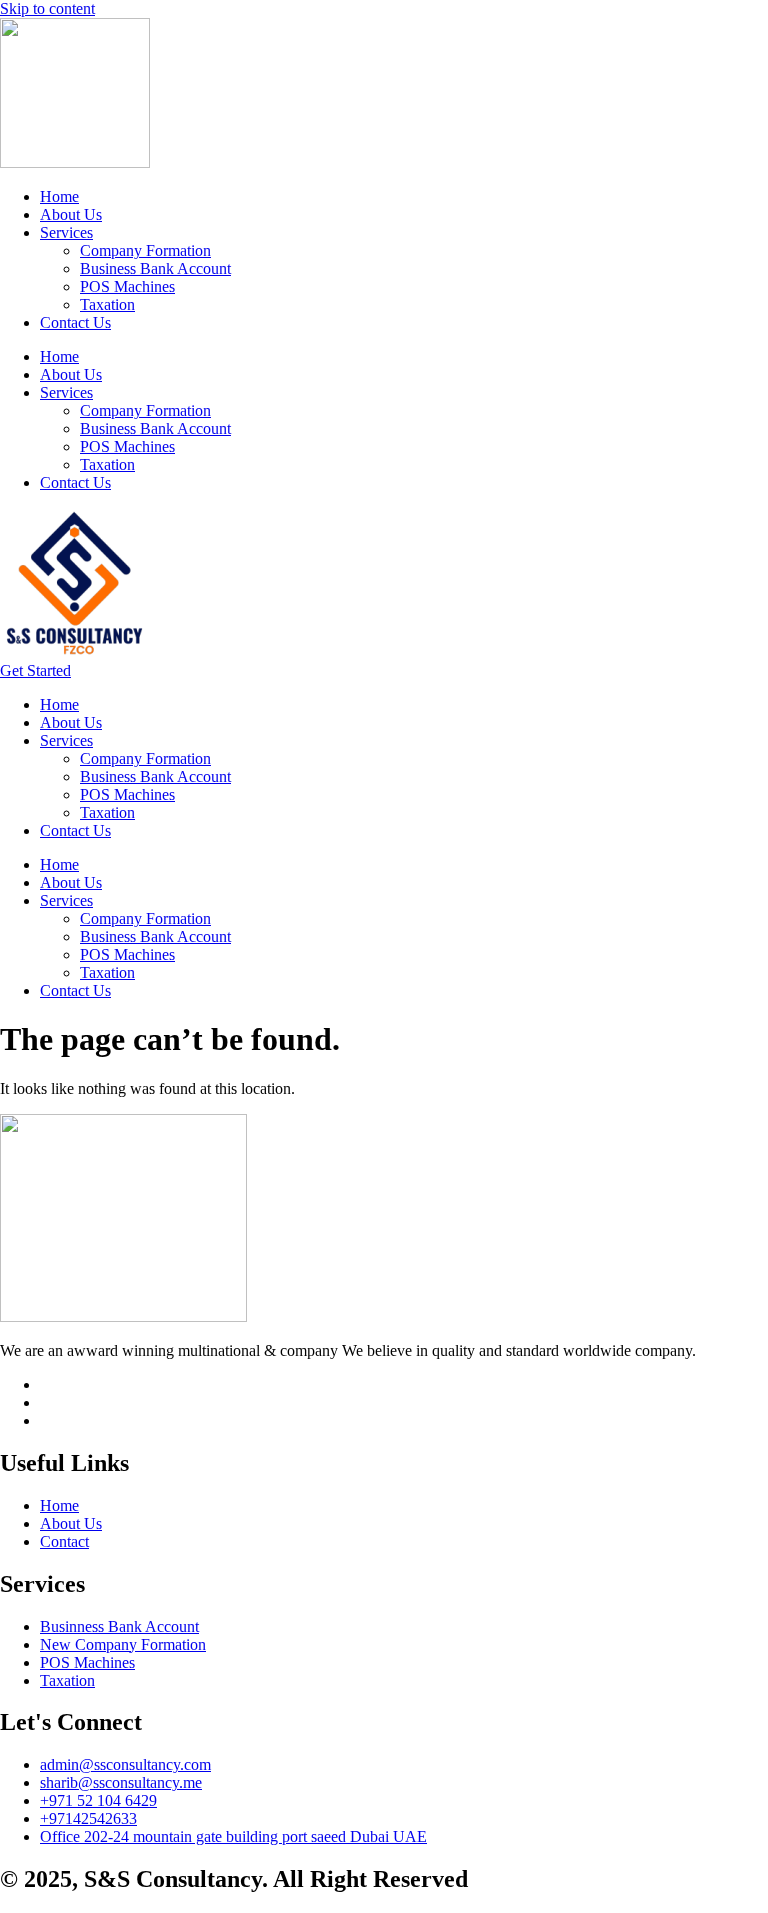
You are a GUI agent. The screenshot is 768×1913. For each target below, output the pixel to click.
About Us (71, 214)
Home (59, 196)
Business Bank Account (155, 268)
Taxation (107, 304)
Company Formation (145, 250)
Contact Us (75, 322)
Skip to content (47, 8)
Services (66, 232)
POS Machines (127, 286)
